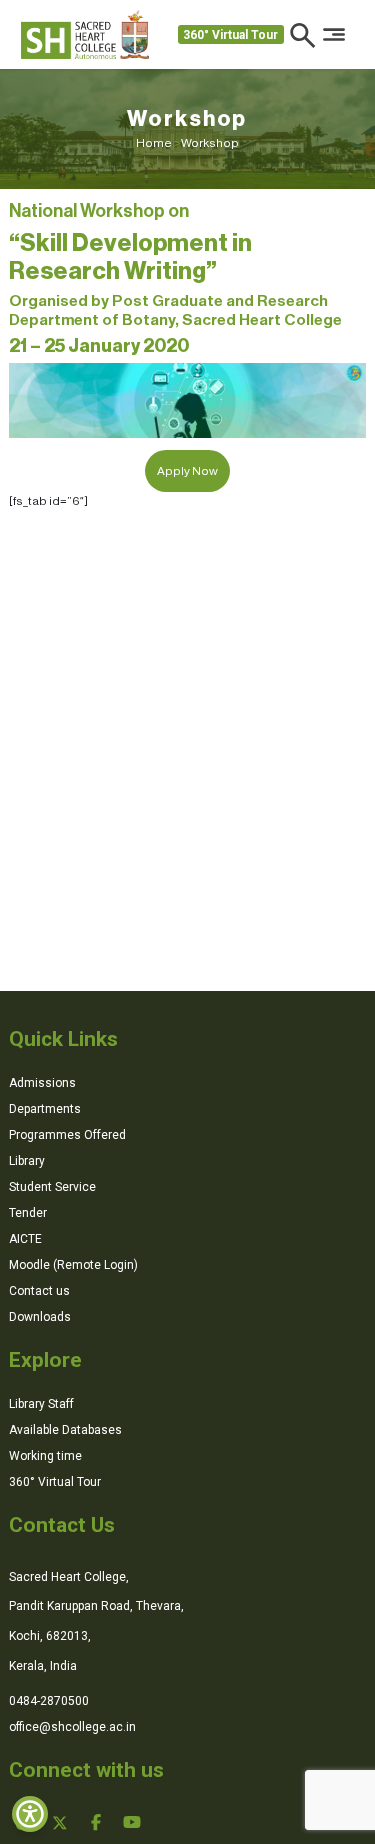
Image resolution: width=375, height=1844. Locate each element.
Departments (45, 1109)
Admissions (42, 1083)
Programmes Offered (67, 1135)
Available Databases (65, 1430)
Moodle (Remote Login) (73, 1265)
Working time (45, 1456)
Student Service (52, 1187)
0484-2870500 (49, 1701)
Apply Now (187, 471)
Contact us (39, 1291)
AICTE (25, 1239)
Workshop (210, 143)
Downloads (40, 1317)
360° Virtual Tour (230, 35)
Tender (28, 1213)
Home (158, 143)
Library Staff (41, 1404)
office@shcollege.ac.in (72, 1727)
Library (27, 1161)
